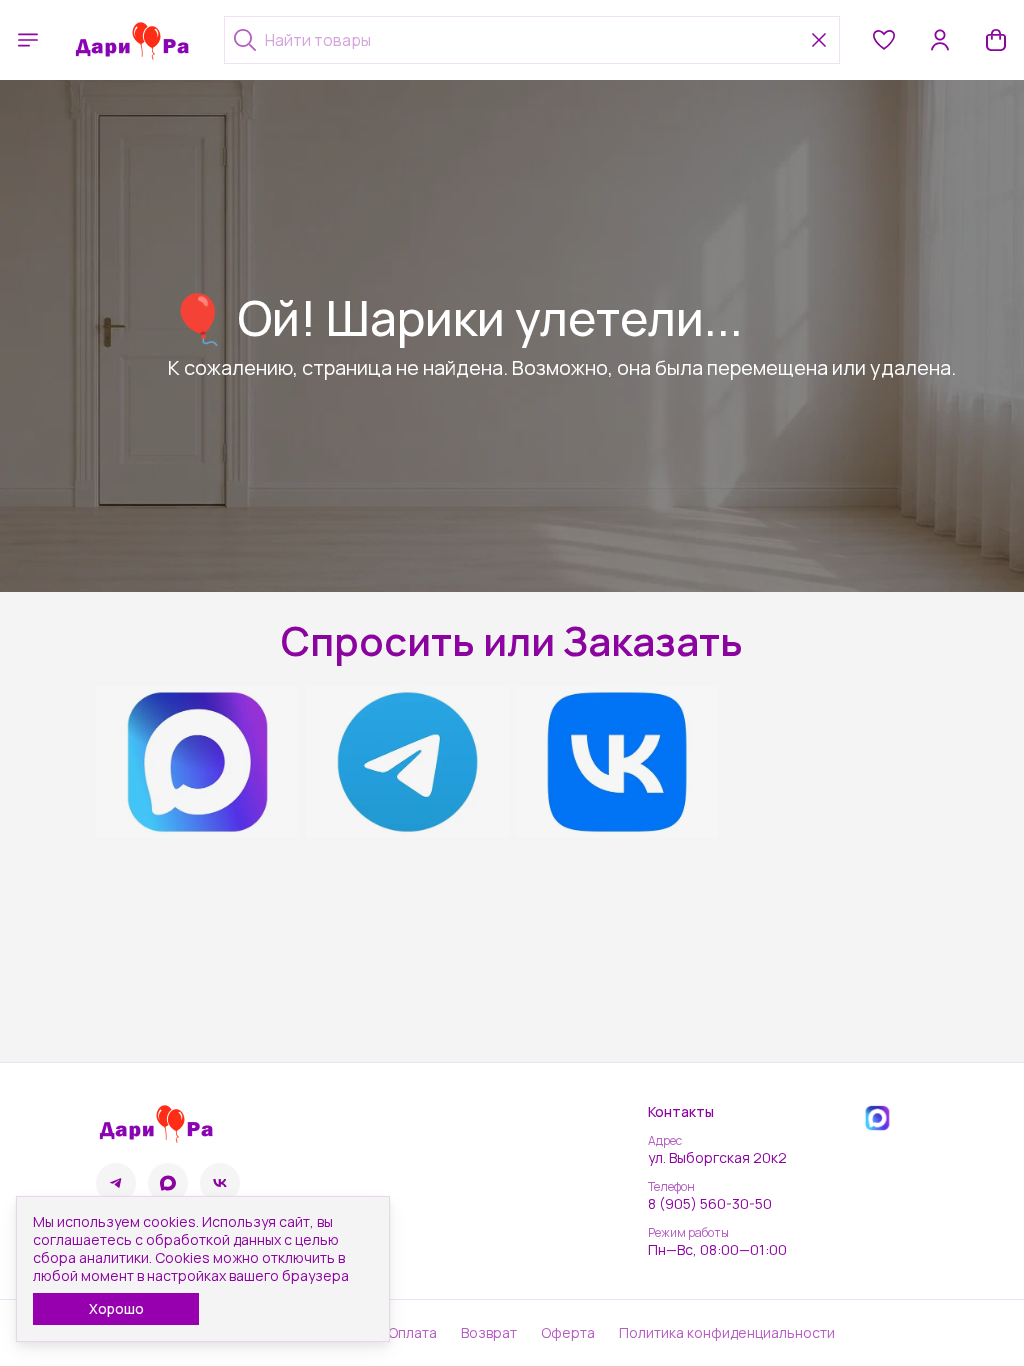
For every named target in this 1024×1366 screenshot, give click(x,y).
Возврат (489, 1333)
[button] (884, 40)
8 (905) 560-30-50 (710, 1204)
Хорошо (116, 1308)
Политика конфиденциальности (727, 1333)
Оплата (412, 1333)
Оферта (568, 1333)
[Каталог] (28, 40)
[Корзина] (996, 40)
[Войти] (940, 40)
